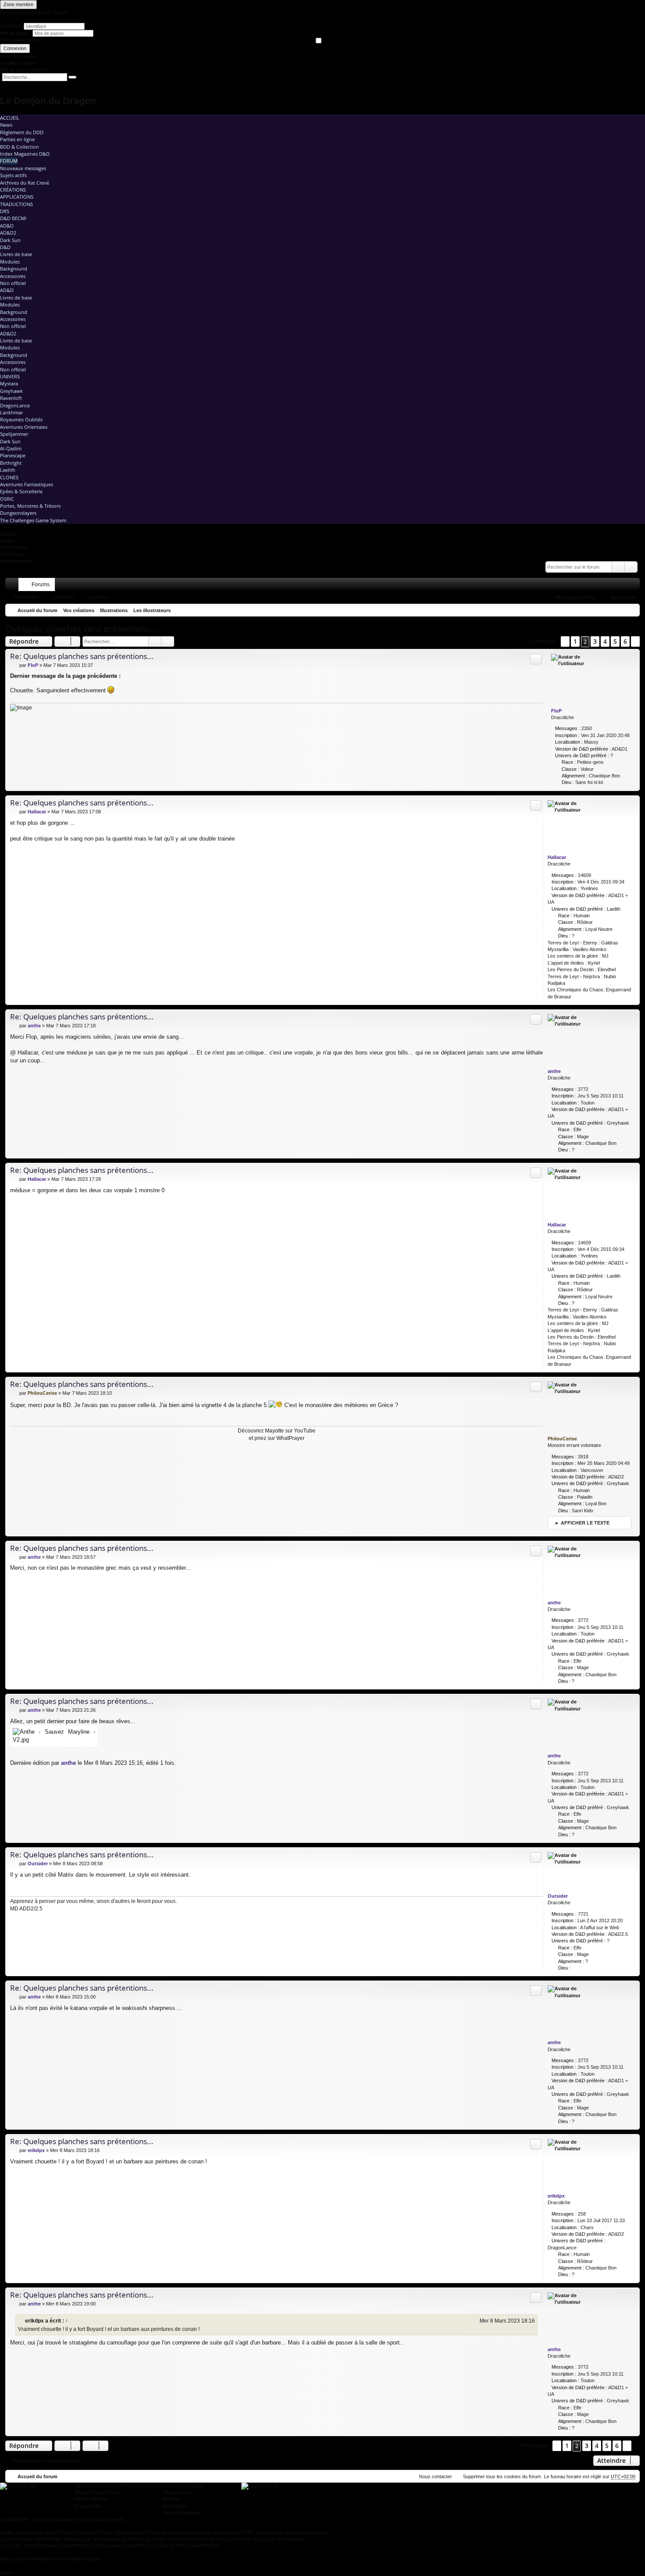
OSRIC (7, 499)
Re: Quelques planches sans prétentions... (82, 656)
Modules (10, 262)
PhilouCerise (562, 1439)
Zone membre (18, 4)
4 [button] (605, 641)
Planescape (13, 455)
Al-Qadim (11, 448)
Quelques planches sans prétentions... (81, 629)
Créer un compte (18, 56)
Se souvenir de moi (20, 40)
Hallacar (557, 857)
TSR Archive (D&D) (140, 2486)
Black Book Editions (183, 2486)
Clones (9, 477)
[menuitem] (596, 584)
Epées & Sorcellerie (21, 491)
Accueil (10, 118)
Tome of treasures (182, 2512)
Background (14, 269)
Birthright (11, 463)
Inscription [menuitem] (635, 586)
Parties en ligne (17, 139)
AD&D (7, 226)
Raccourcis (14, 586)
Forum (9, 161)
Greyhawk (11, 391)
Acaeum (171, 2499)
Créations (13, 190)
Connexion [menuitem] (622, 586)
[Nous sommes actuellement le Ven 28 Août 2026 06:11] (631, 610)
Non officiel (13, 283)
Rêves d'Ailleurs (92, 2499)
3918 (583, 1457)
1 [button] (575, 641)
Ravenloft (11, 398)
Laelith (8, 470)
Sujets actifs (13, 175)
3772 (583, 1089)
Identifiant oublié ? (19, 63)
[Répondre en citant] (536, 659)
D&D (5, 247)
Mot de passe (15, 33)
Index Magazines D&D (25, 154)
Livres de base (16, 254)
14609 (584, 875)
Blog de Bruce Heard (97, 2492)
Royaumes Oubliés (21, 419)
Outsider (558, 1896)
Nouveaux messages (23, 168)
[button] (565, 641)
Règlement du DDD (22, 132)
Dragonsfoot (88, 2506)
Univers (10, 376)
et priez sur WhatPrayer (277, 1438)
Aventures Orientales (24, 427)
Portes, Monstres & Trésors (30, 506)
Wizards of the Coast (97, 2486)
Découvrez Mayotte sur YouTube (277, 1431)
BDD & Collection (20, 147)
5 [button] (615, 641)
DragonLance (15, 405)
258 (582, 2214)
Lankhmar (11, 412)
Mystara (9, 383)
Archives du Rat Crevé (25, 183)
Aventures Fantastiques (27, 484)
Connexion (15, 48)
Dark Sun (10, 240)
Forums (41, 584)
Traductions (16, 204)
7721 (583, 1914)
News (6, 125)
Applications (17, 197)
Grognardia (174, 2506)
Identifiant (10, 26)
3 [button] (595, 641)
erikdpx (556, 2196)
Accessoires (13, 276)
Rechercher (26, 597)
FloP (556, 711)
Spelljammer (14, 434)
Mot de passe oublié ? (23, 70)
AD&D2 (8, 233)
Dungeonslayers (18, 513)
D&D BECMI (13, 218)
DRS (5, 211)
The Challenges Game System (33, 520)
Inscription (98, 597)
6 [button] (625, 641)
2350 (587, 728)
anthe (554, 1071)
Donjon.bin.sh (177, 2492)
